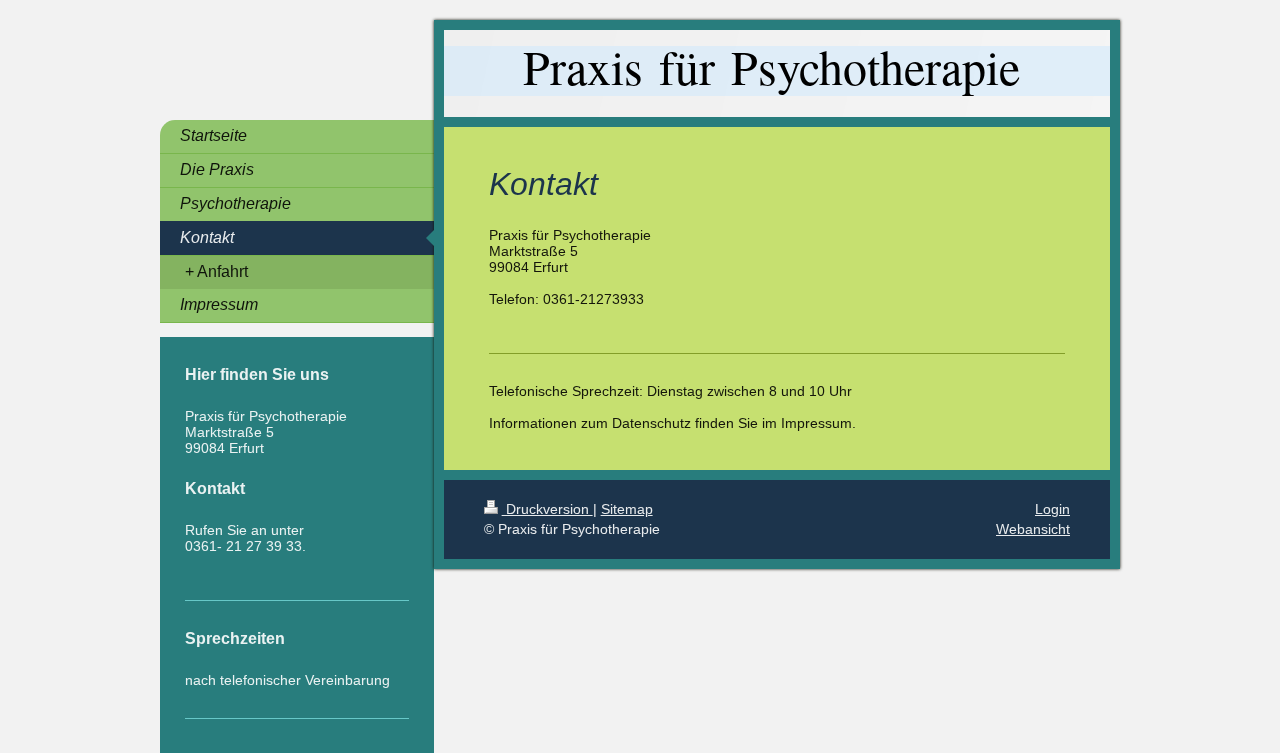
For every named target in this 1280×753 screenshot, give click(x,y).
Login (1052, 509)
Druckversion (547, 509)
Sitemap (627, 509)
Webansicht (1033, 529)
